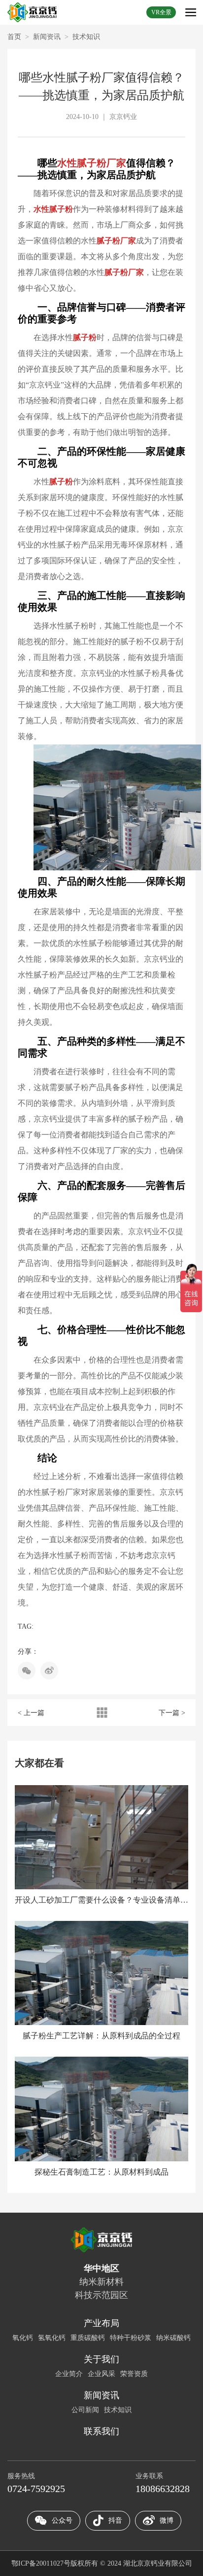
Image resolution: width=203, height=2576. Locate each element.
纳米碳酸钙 (173, 2338)
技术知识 (86, 37)
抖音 (115, 2520)
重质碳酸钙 (88, 2338)
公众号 (62, 2520)
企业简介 (69, 2374)
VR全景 (161, 12)
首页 (14, 37)
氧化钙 (23, 2338)
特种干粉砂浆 (131, 2338)
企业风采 (101, 2374)
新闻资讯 (47, 37)
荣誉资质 (134, 2374)
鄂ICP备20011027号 (41, 2563)
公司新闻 (85, 2410)
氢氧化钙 (52, 2338)
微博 (167, 2520)
